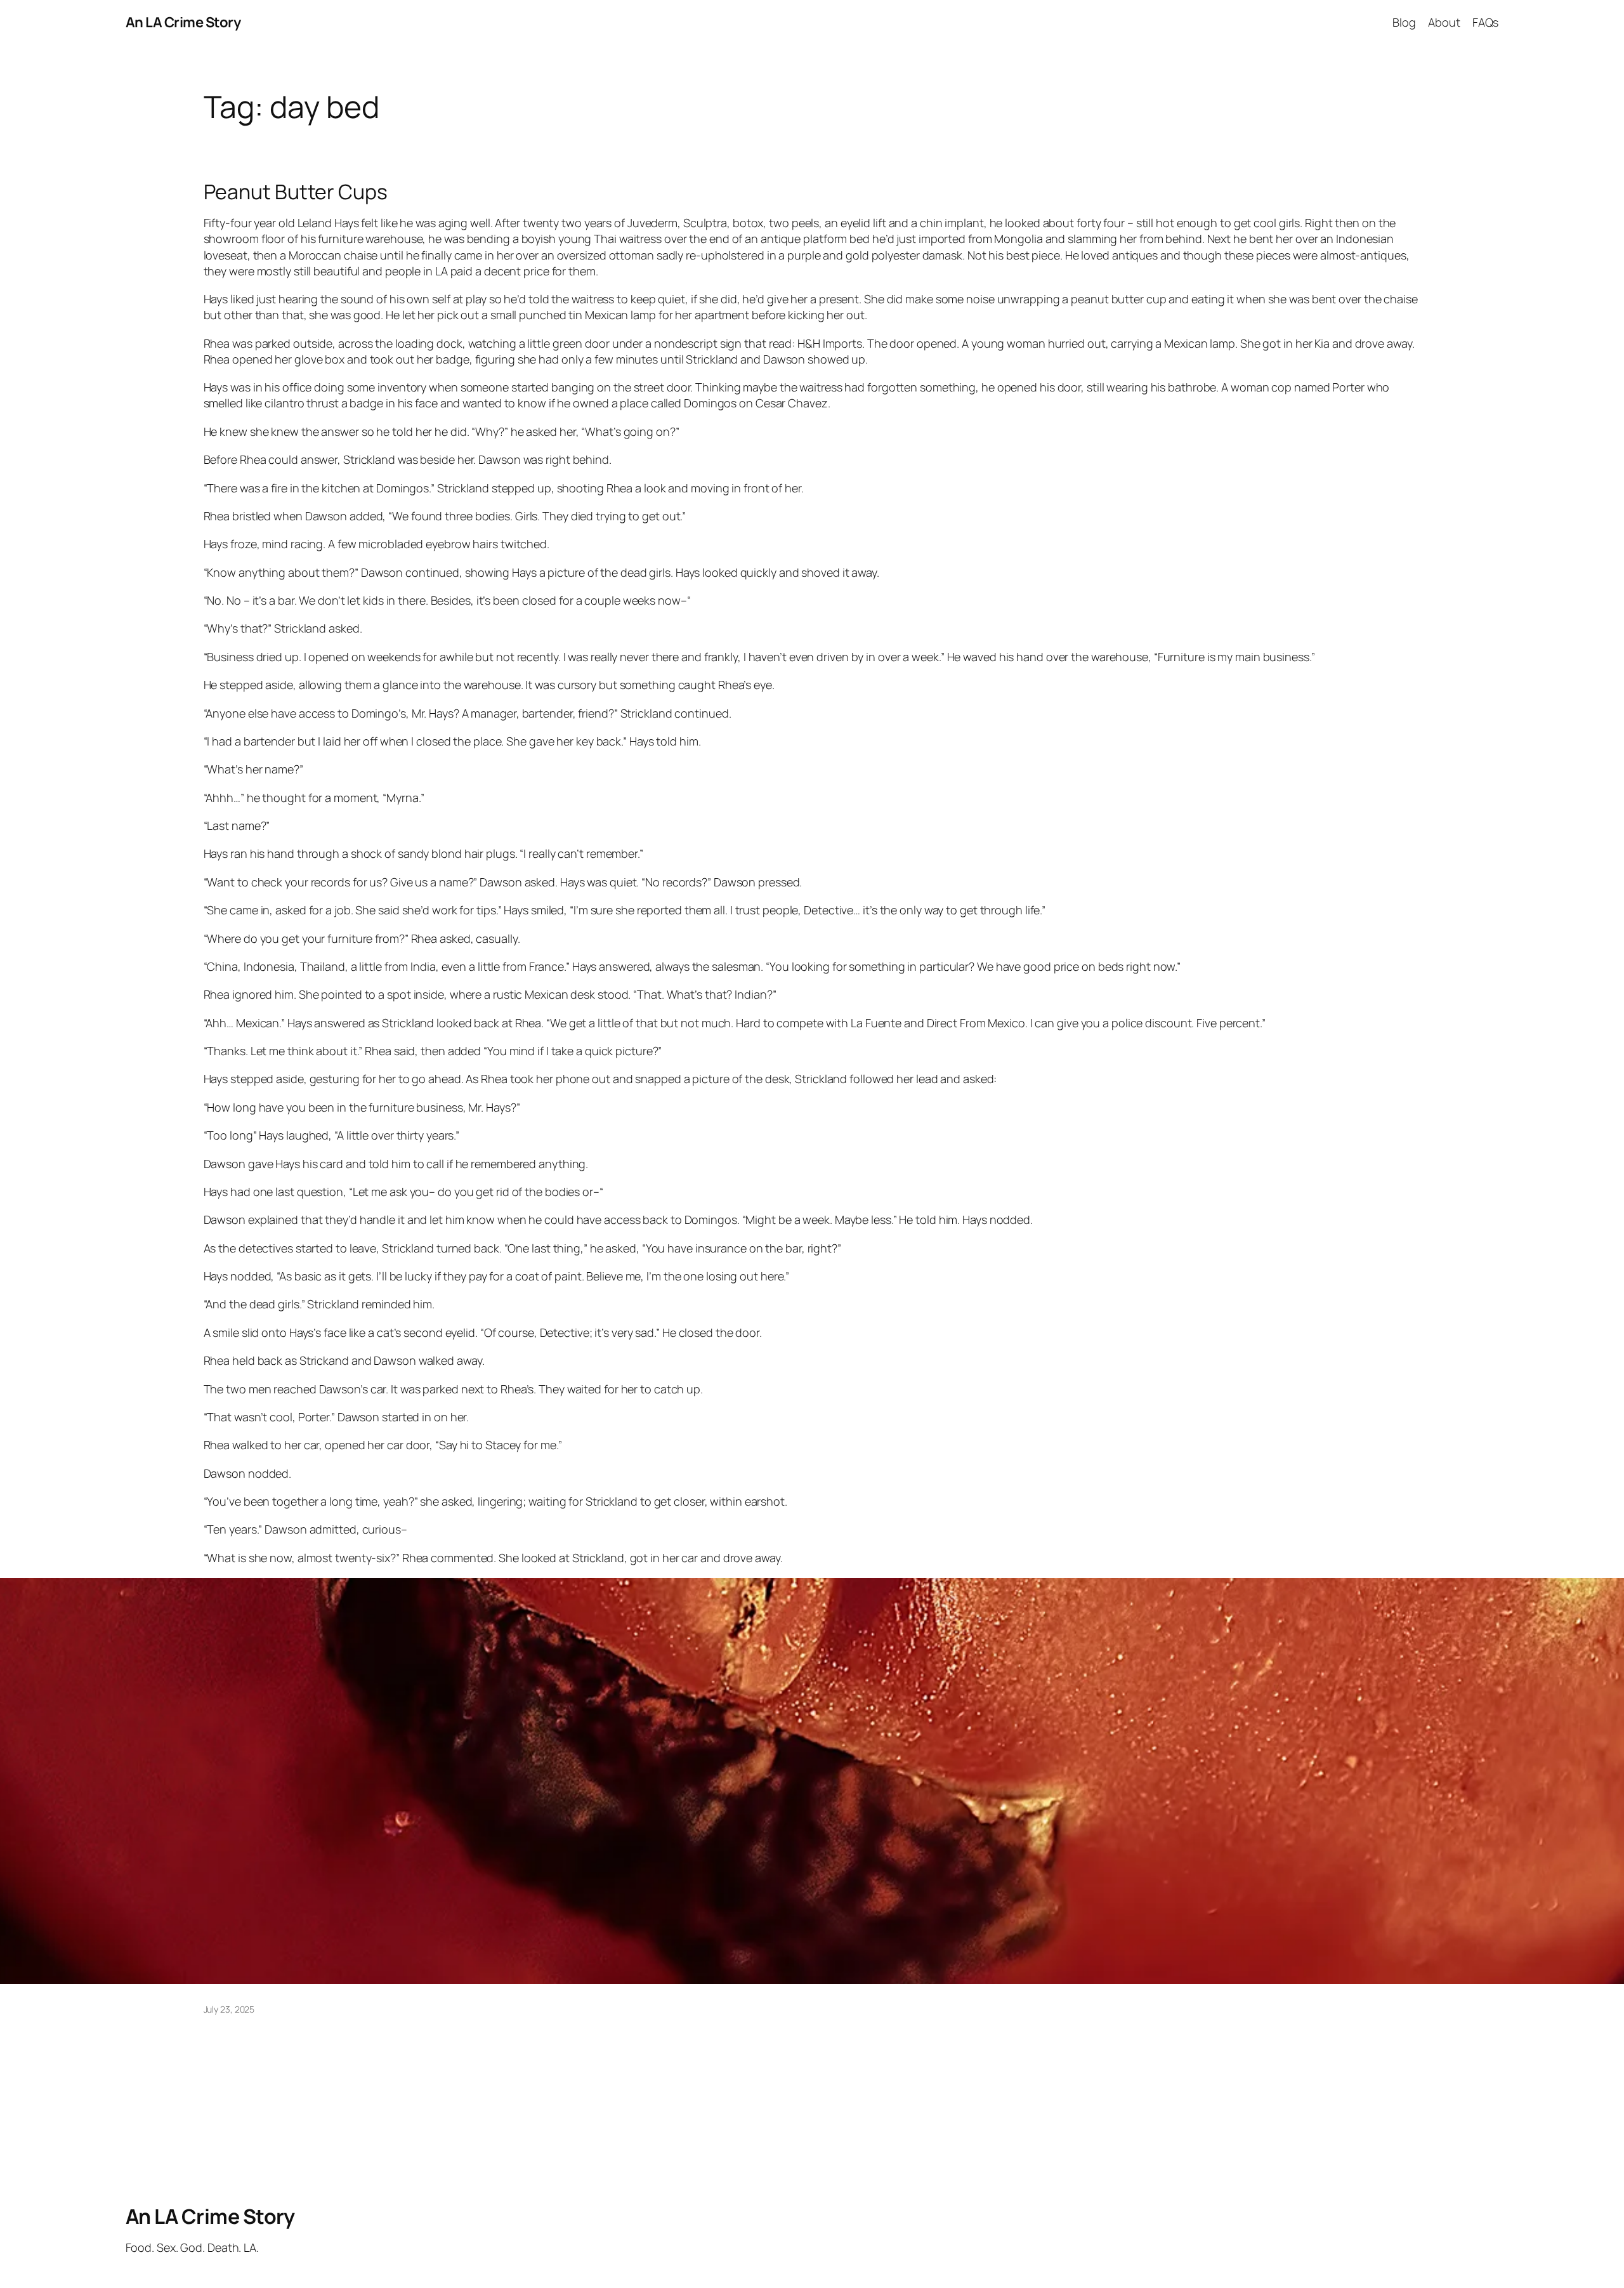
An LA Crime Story (183, 22)
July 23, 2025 (229, 2009)
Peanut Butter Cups (296, 192)
